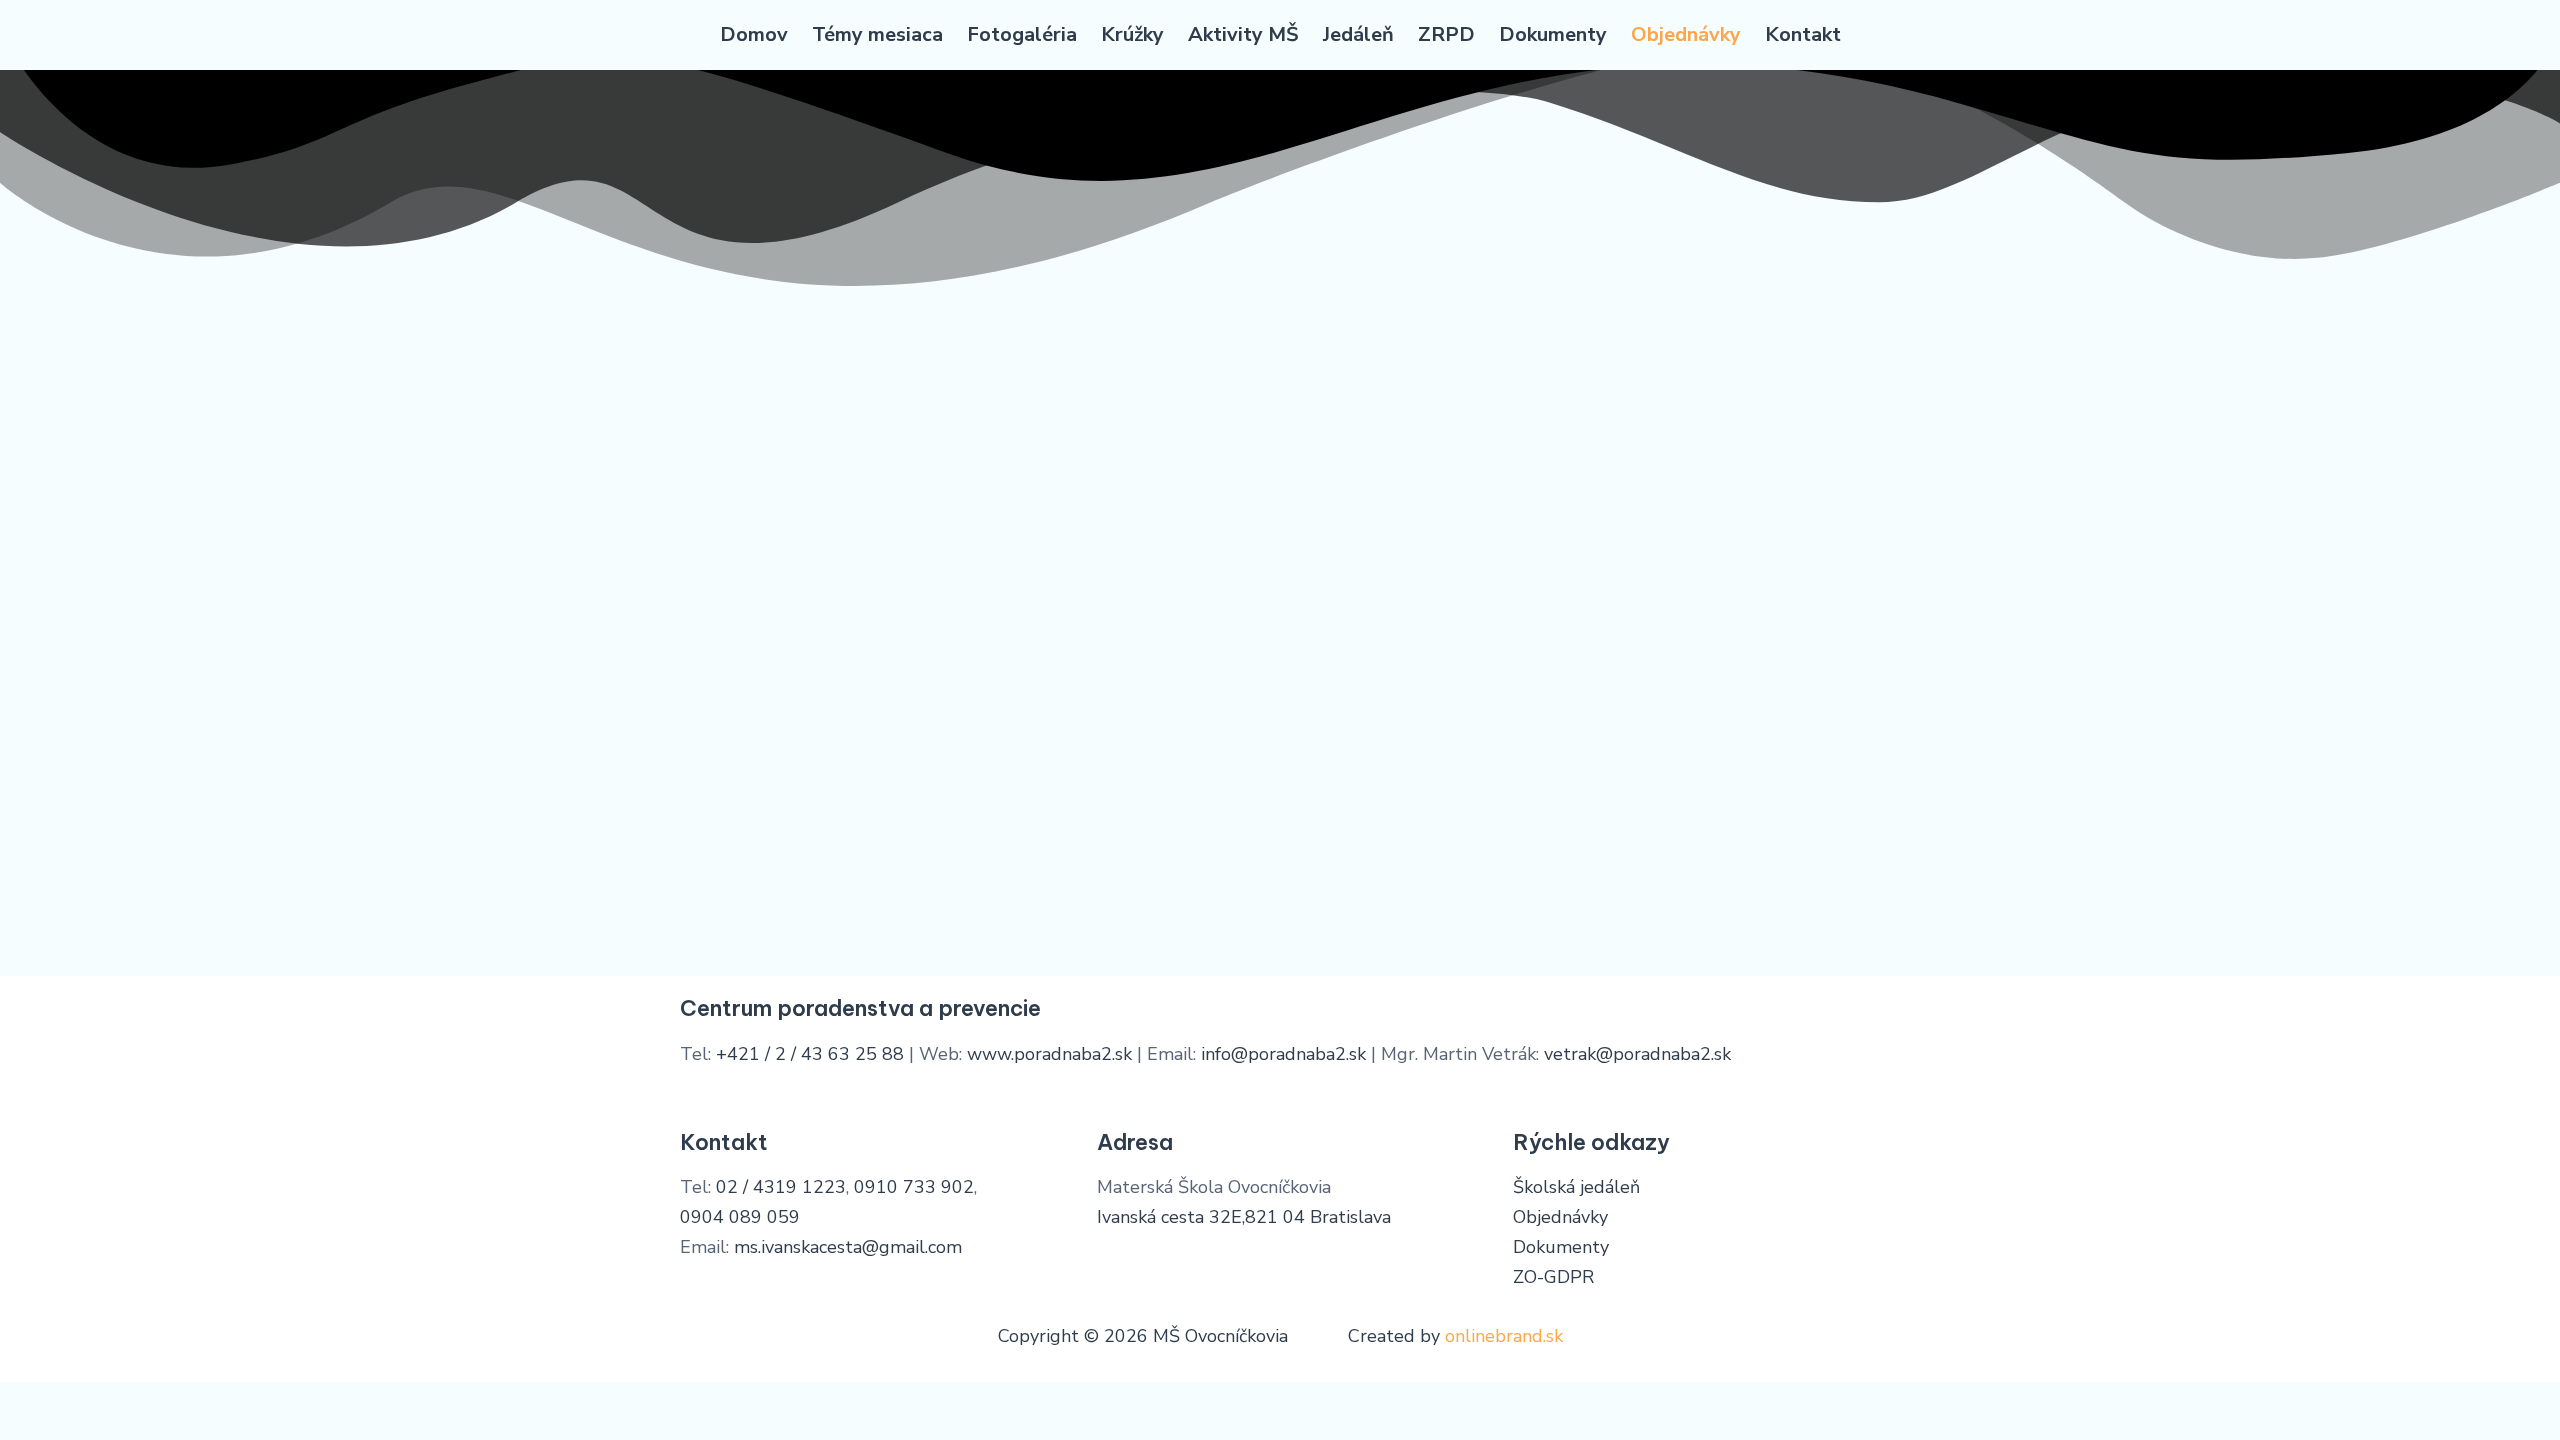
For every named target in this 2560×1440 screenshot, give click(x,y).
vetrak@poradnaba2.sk (1637, 1054)
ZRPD (1446, 34)
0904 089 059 (740, 1217)
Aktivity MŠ (1243, 34)
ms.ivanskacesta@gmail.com (848, 1247)
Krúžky (1132, 34)
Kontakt (1803, 34)
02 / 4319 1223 (781, 1187)
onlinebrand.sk (1504, 1336)
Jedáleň (1358, 34)
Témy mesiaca (877, 34)
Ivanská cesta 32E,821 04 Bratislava (1244, 1217)
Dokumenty (1553, 34)
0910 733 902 (914, 1187)
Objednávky (1686, 34)
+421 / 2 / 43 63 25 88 (810, 1054)
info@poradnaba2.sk (1283, 1054)
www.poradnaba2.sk (1049, 1054)
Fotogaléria (1022, 34)
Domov (754, 34)
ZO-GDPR (1553, 1277)
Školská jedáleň (1576, 1187)
